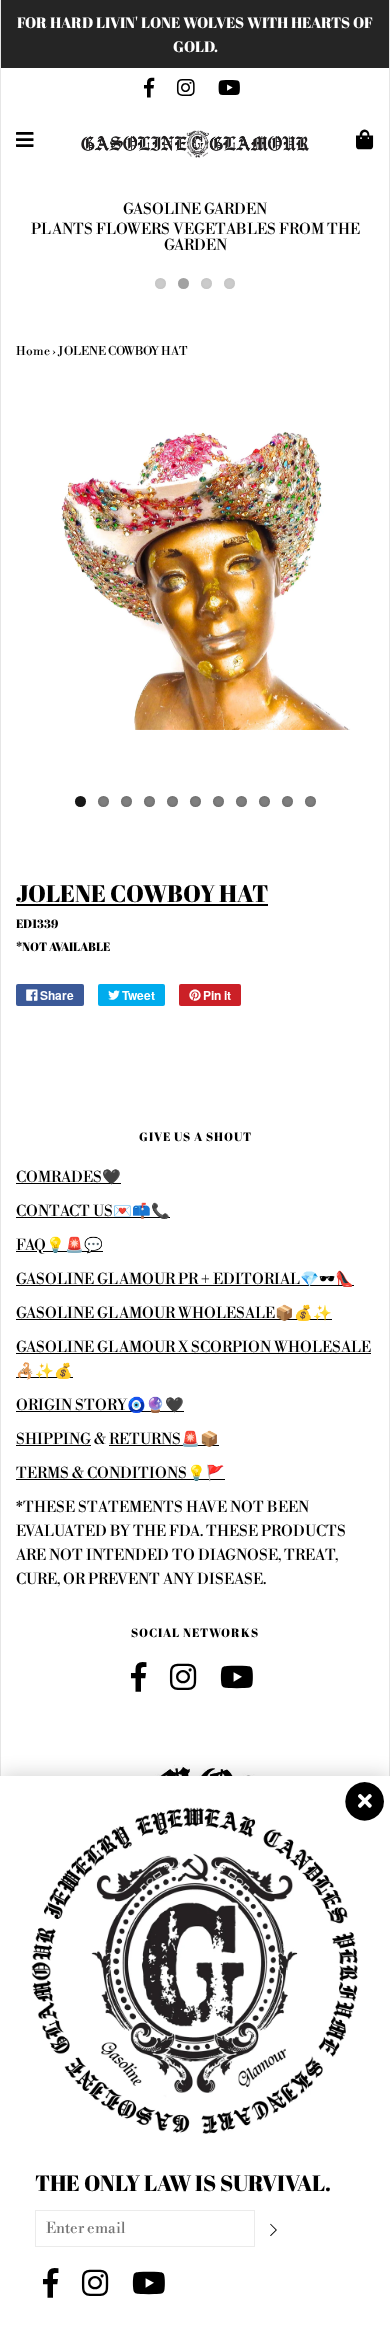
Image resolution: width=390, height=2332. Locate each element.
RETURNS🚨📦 (164, 1439)
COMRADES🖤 (68, 1177)
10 (287, 801)
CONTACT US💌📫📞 (93, 1211)
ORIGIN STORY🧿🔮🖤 (100, 1405)
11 (310, 801)
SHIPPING (53, 1439)
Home (33, 351)
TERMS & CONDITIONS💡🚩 (120, 1473)
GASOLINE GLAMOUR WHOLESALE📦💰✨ (174, 1313)
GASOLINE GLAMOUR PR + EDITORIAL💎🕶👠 (185, 1279)
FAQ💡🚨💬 (59, 1245)
